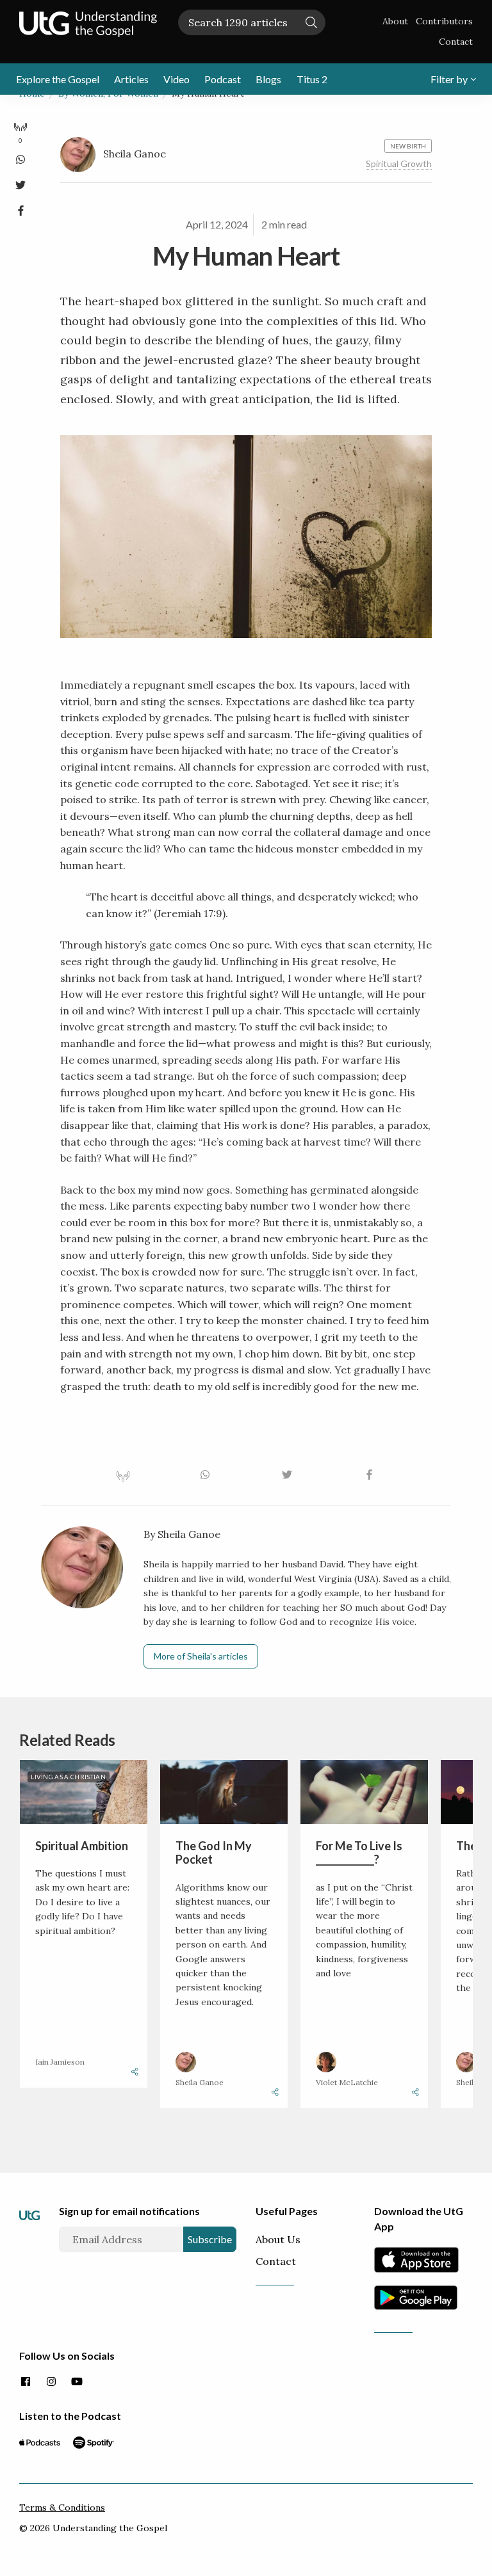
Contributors (444, 21)
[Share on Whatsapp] (20, 157)
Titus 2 (312, 79)
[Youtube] (77, 2382)
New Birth (408, 146)
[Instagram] (51, 2382)
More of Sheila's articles (201, 1656)
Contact (456, 42)
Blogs (268, 79)
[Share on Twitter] (20, 182)
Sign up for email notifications (129, 2211)
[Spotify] (94, 2442)
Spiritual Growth (399, 164)
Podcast (223, 79)
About (395, 21)
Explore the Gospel (58, 79)
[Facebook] (26, 2382)
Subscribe (210, 2239)
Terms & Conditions (62, 2508)
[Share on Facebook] (20, 208)
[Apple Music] (40, 2442)
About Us (278, 2239)
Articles (131, 79)
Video (176, 79)
